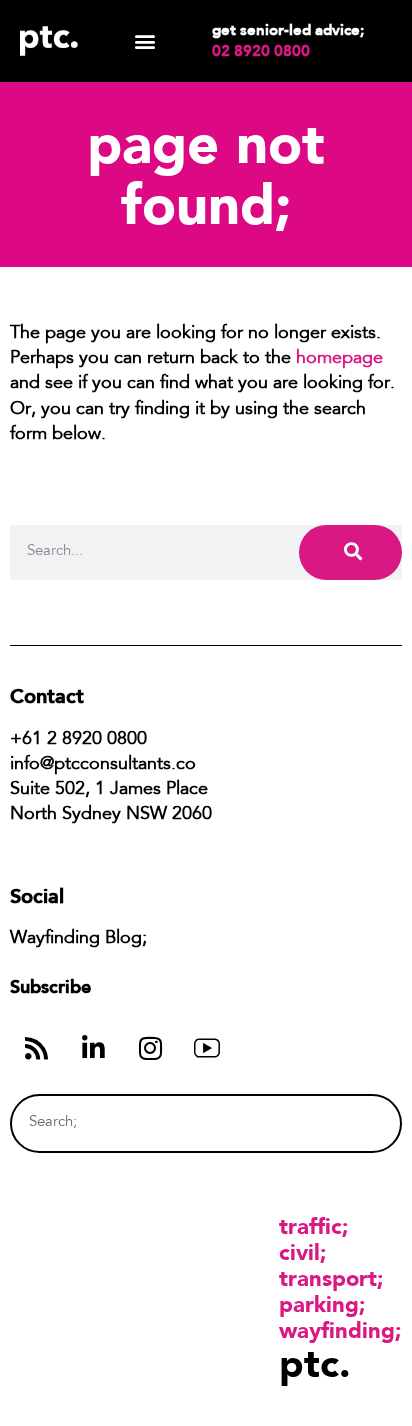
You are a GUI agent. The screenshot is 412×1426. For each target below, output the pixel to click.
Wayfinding (337, 1330)
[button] (145, 41)
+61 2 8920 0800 (78, 740)
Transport (328, 1278)
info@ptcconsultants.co (103, 765)
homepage (339, 359)
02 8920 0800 (261, 51)
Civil (299, 1252)
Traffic (310, 1226)
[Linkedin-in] (93, 1048)
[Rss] (36, 1048)
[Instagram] (150, 1048)
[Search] (350, 552)
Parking (319, 1304)
